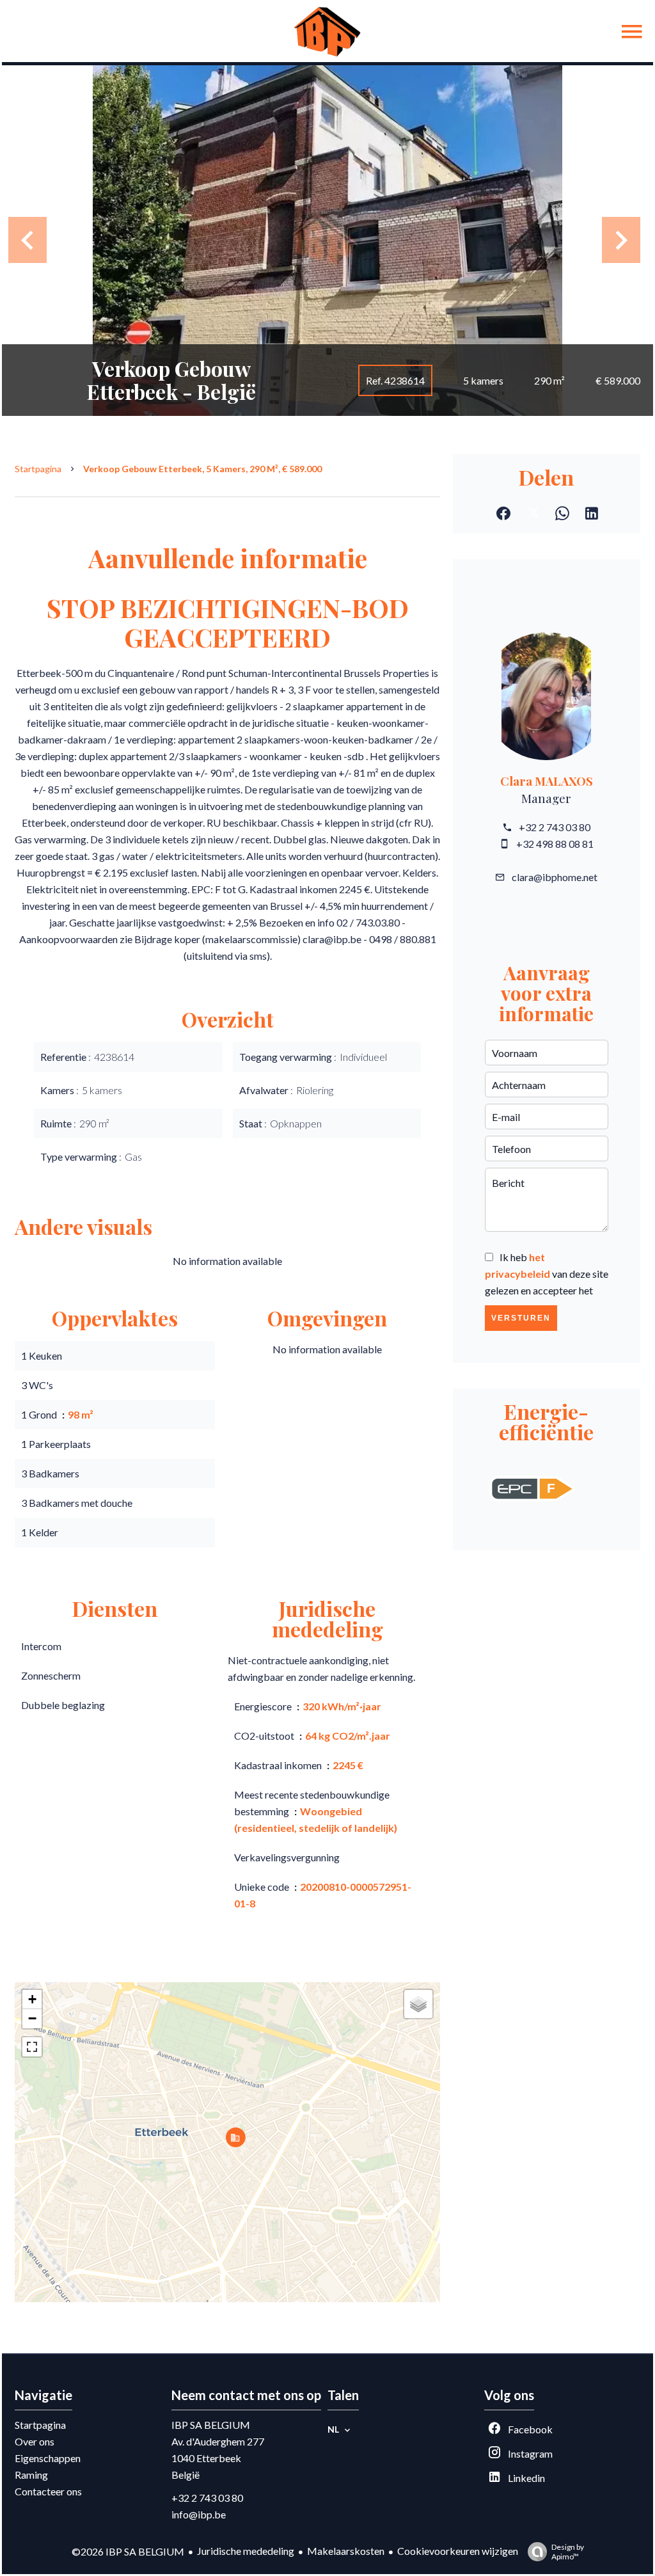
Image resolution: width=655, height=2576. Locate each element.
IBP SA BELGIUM (211, 2425)
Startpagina (38, 469)
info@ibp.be (199, 2514)
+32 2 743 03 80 (555, 827)
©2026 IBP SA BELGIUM (128, 2551)
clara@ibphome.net (555, 877)
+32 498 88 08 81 (555, 844)
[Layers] (418, 2004)
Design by (568, 2552)
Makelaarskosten (346, 2551)
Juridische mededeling (246, 2551)
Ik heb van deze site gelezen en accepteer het (547, 1274)
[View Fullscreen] (32, 2047)
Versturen (521, 1318)
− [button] (32, 2018)
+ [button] (32, 1999)
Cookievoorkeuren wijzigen (458, 2551)
